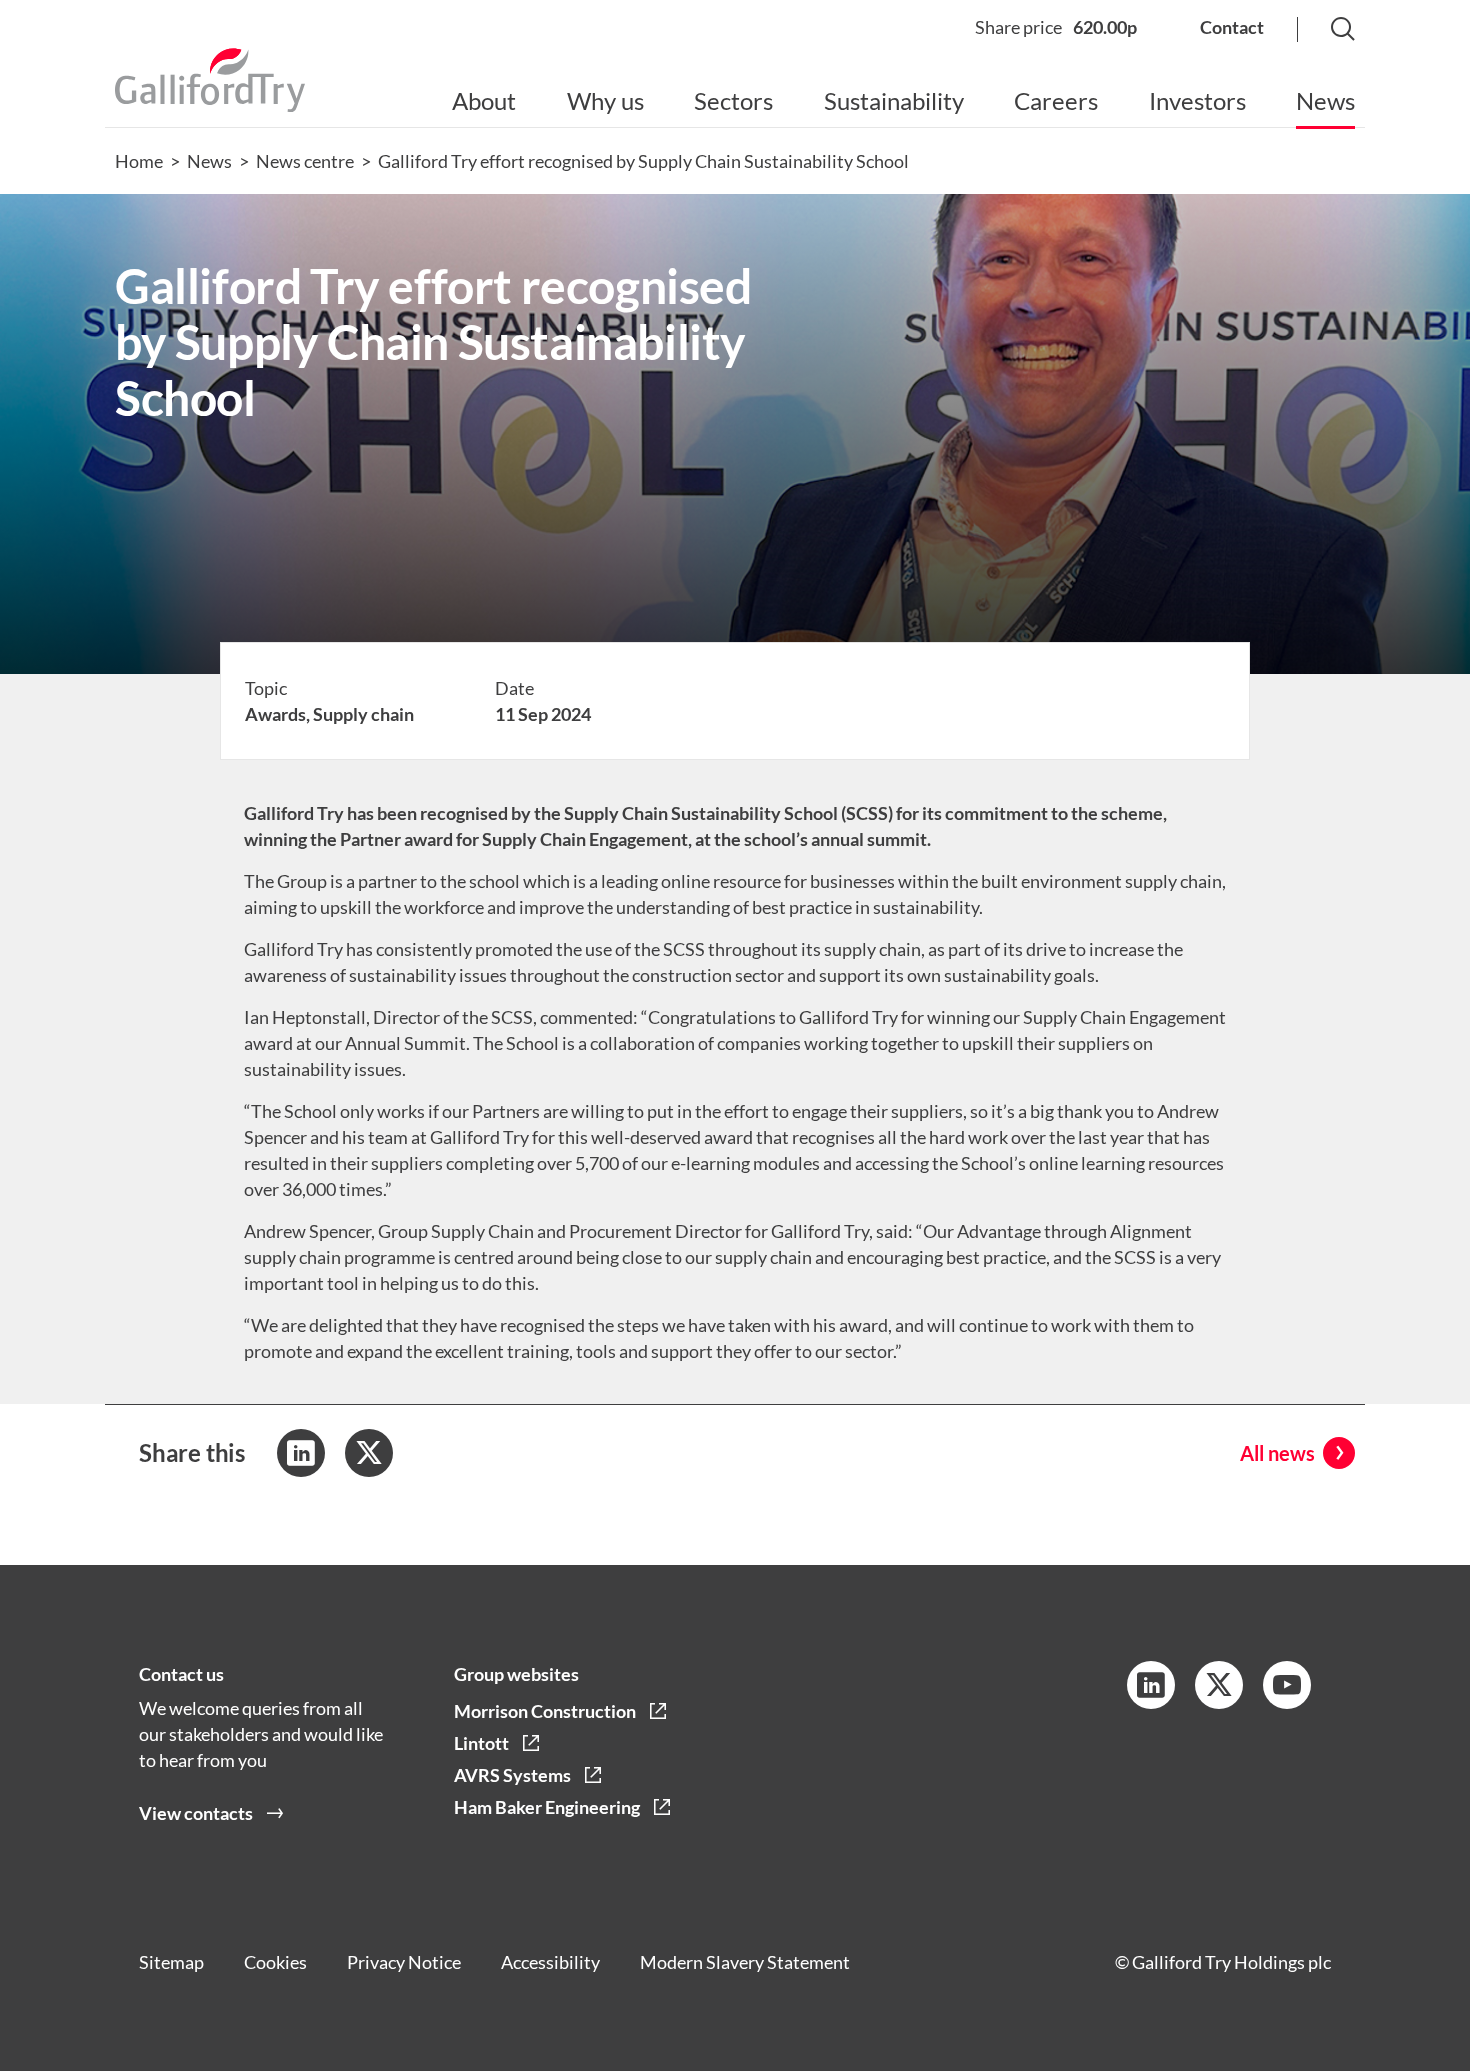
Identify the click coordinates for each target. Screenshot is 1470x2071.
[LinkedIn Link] (1151, 1685)
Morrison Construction (545, 1711)
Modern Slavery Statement (745, 1962)
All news (1277, 1453)
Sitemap (171, 1962)
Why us (605, 100)
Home (139, 161)
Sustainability (894, 100)
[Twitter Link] (1219, 1685)
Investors (1197, 100)
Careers (1056, 100)
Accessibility (550, 1962)
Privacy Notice (404, 1962)
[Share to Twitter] (369, 1453)
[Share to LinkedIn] (301, 1453)
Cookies (275, 1962)
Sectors (733, 100)
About (484, 100)
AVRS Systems (512, 1775)
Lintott (481, 1743)
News (1325, 100)
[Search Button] (1323, 30)
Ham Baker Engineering (547, 1807)
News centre (305, 161)
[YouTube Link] (1287, 1685)
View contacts (196, 1813)
